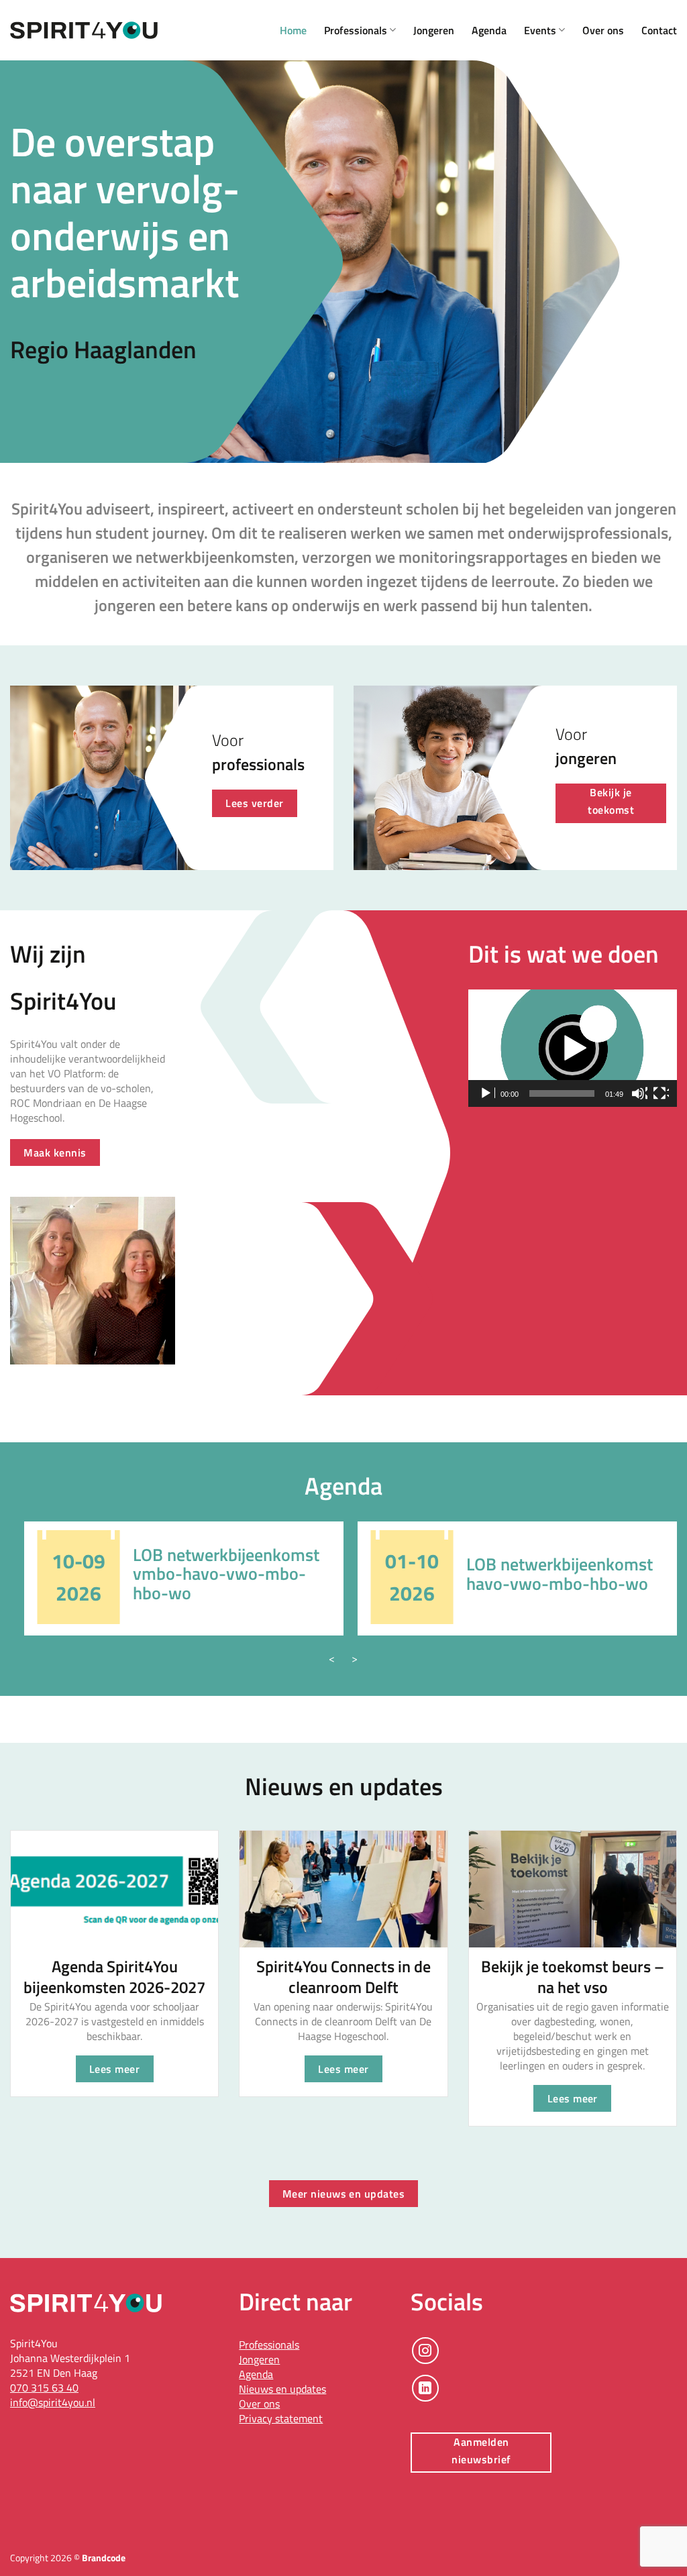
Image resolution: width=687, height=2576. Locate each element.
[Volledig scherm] (661, 1093)
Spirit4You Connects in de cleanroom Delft (343, 1977)
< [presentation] (332, 1658)
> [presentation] (355, 1658)
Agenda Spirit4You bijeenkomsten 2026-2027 (114, 1977)
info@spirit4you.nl (53, 2402)
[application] (573, 1048)
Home (293, 30)
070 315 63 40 (44, 2387)
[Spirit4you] (84, 31)
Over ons (603, 30)
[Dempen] (639, 1093)
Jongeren (434, 30)
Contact (659, 30)
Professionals (356, 30)
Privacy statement (281, 2418)
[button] (572, 1049)
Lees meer (114, 2069)
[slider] (562, 1093)
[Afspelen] (487, 1093)
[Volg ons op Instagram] (425, 2351)
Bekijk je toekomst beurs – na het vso (573, 1977)
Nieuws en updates (282, 2389)
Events (540, 30)
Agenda (489, 30)
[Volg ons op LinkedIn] (425, 2388)
